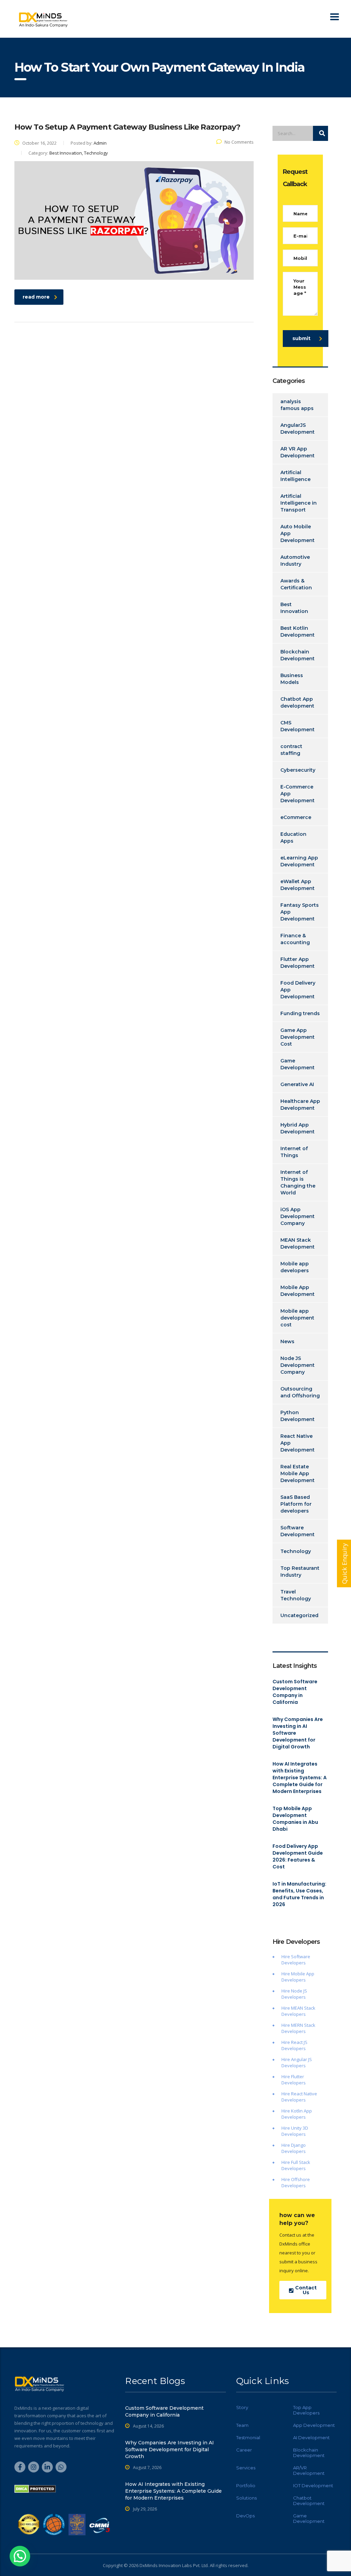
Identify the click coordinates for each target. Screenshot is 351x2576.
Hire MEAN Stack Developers (298, 2011)
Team (242, 2425)
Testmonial (248, 2437)
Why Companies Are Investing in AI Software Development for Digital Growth (298, 1733)
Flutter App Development (298, 963)
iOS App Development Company (298, 1216)
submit (301, 338)
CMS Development (298, 726)
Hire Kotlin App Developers (297, 2114)
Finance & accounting (295, 939)
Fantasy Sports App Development (300, 912)
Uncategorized (299, 1615)
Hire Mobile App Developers (298, 1977)
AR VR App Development (298, 452)
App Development (314, 2425)
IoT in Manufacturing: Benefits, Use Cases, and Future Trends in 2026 (299, 1894)
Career (244, 2450)
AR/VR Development (309, 2470)
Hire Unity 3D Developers (295, 2131)
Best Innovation (294, 608)
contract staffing (291, 750)
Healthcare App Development (300, 1105)
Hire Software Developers (296, 1960)
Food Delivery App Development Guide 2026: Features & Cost (298, 1856)
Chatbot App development (297, 702)
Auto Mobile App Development (298, 533)
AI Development (311, 2437)
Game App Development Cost (298, 1037)
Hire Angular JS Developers (297, 2062)
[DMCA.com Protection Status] (35, 2488)
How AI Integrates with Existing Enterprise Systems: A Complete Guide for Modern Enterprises (300, 1778)
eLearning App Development (299, 861)
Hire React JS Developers (294, 2045)
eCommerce (296, 817)
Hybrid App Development (298, 1128)
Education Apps (293, 838)
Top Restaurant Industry (300, 1572)
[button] (20, 2556)
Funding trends (300, 1013)
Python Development (298, 1416)
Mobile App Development (298, 1291)
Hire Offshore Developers (296, 2182)
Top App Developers (306, 2410)
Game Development (298, 1064)
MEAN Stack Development (298, 1243)
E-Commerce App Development (298, 794)
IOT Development (313, 2485)
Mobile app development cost (297, 1318)
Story (242, 2407)
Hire (286, 1991)
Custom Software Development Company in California (295, 1692)
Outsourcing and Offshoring (300, 1392)
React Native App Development (298, 1443)
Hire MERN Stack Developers (298, 2028)
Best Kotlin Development (298, 631)
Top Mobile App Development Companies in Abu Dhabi (295, 1819)
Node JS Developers (294, 1994)
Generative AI (297, 1084)
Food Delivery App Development (298, 990)
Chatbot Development (309, 2501)
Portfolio (246, 2485)
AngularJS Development (298, 429)
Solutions (246, 2498)
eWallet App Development (298, 885)
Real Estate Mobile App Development (298, 1473)
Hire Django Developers (294, 2148)
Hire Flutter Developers (294, 2080)
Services (246, 2468)
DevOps (245, 2516)
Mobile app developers (295, 1267)
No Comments (239, 142)
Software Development (298, 1531)
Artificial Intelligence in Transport (299, 503)
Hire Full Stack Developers (296, 2165)
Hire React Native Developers (299, 2097)
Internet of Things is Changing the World (298, 1182)
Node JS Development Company (298, 1365)
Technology (296, 1551)
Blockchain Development (298, 655)
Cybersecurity (298, 770)
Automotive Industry (295, 561)
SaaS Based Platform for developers (296, 1504)
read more (36, 297)
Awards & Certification (296, 584)
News (287, 1341)
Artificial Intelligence (295, 476)
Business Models (292, 679)
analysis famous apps (297, 405)
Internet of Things (294, 1152)
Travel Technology (296, 1595)
